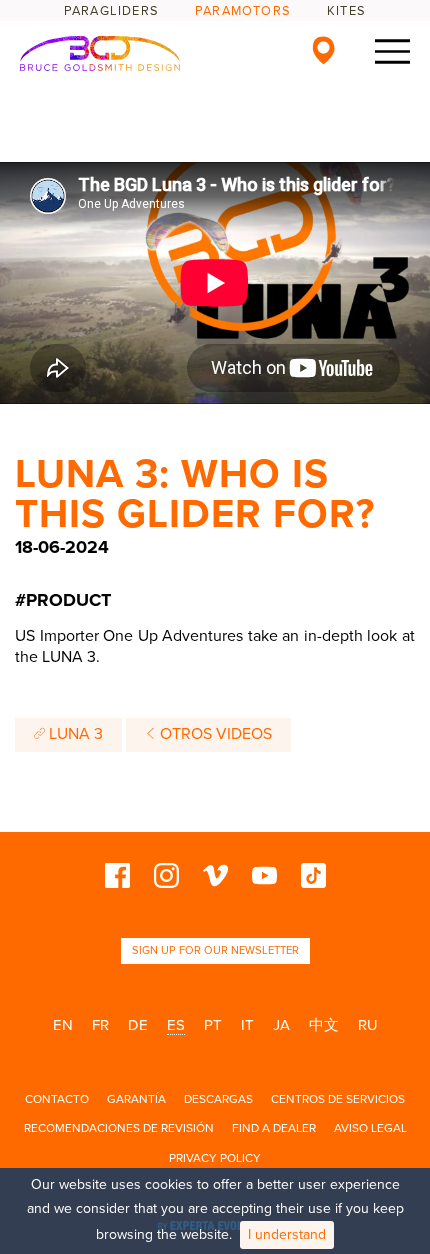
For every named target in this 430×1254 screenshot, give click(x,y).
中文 (324, 1025)
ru (368, 1025)
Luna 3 (74, 734)
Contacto (57, 1099)
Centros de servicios (338, 1099)
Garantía (136, 1099)
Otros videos (214, 734)
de (138, 1025)
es (176, 1025)
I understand (287, 1234)
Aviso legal (370, 1128)
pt (213, 1025)
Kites (346, 11)
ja (281, 1025)
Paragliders (111, 11)
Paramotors (243, 11)
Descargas (218, 1099)
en (63, 1025)
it (247, 1025)
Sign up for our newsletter (215, 950)
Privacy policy (215, 1158)
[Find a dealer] (323, 50)
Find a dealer (274, 1128)
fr (100, 1025)
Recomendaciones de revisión (119, 1128)
